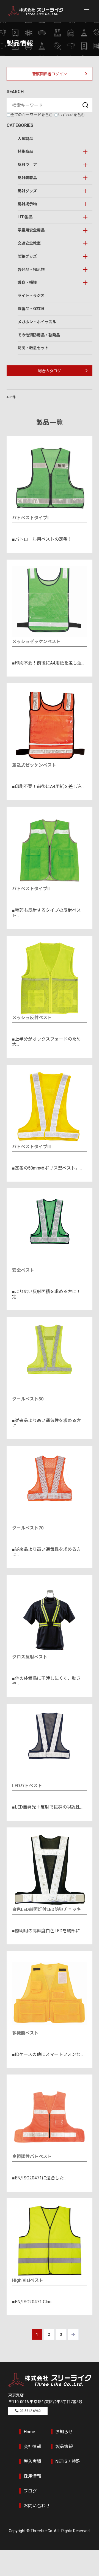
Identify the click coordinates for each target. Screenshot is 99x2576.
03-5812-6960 (30, 2411)
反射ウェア (27, 165)
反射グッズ (27, 191)
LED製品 (25, 217)
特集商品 (25, 151)
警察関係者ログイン (50, 74)
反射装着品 (27, 178)
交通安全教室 (29, 243)
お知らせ (64, 2432)
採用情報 (32, 2476)
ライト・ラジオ (31, 296)
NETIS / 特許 (68, 2461)
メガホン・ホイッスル (37, 322)
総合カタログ (50, 371)
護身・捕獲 (27, 282)
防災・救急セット (33, 348)
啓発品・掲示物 (31, 270)
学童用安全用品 (31, 230)
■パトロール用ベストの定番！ (42, 539)
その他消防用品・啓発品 (39, 335)
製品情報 (64, 2447)
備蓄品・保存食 (31, 309)
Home (29, 2432)
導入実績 (32, 2461)
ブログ (30, 2491)
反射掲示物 (27, 204)
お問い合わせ (37, 2506)
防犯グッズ (27, 256)
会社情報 (32, 2447)
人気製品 (25, 139)
